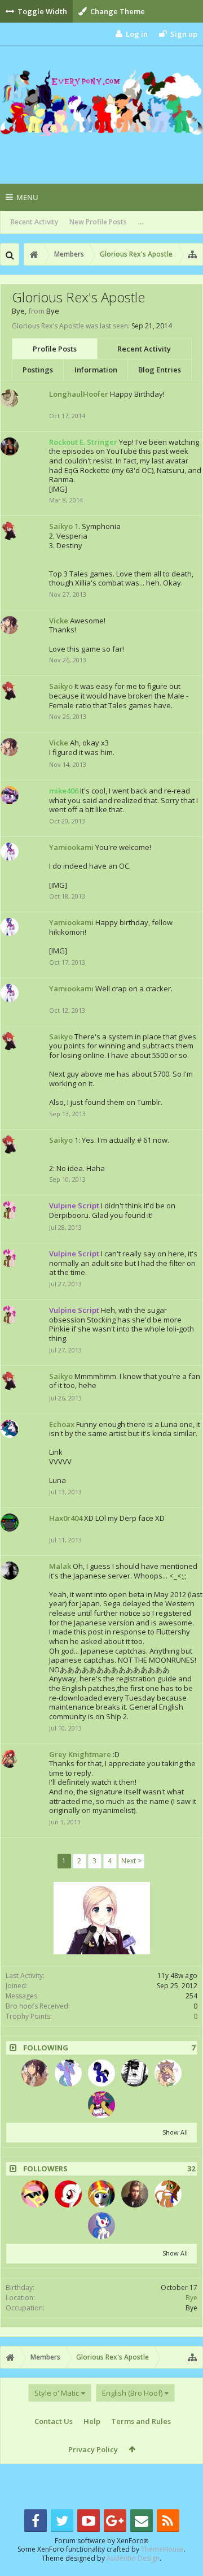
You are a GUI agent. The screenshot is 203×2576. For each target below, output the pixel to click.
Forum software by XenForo (101, 2541)
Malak (60, 1566)
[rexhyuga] (68, 2073)
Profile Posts (55, 349)
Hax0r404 (66, 1518)
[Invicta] (135, 2194)
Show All (175, 2132)
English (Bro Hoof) (132, 2393)
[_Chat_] (135, 2073)
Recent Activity (34, 222)
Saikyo (61, 526)
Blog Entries (160, 370)
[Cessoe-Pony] (168, 2073)
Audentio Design (133, 2558)
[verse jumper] (101, 2073)
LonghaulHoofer (79, 394)
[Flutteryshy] (101, 2105)
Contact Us (54, 2421)
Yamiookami (71, 847)
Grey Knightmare (80, 1754)
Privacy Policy (93, 2449)
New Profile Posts (98, 222)
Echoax (62, 1424)
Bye (191, 2298)
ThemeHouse (162, 2549)
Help (92, 2421)
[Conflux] (101, 2194)
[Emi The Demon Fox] (168, 2194)
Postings (38, 370)
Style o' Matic (57, 2393)
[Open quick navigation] (192, 254)
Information (96, 370)
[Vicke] (35, 2073)
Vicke (59, 621)
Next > (131, 1861)
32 (191, 2169)
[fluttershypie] (68, 2194)
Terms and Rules (141, 2421)
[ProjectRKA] (101, 2226)
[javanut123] (35, 2194)
